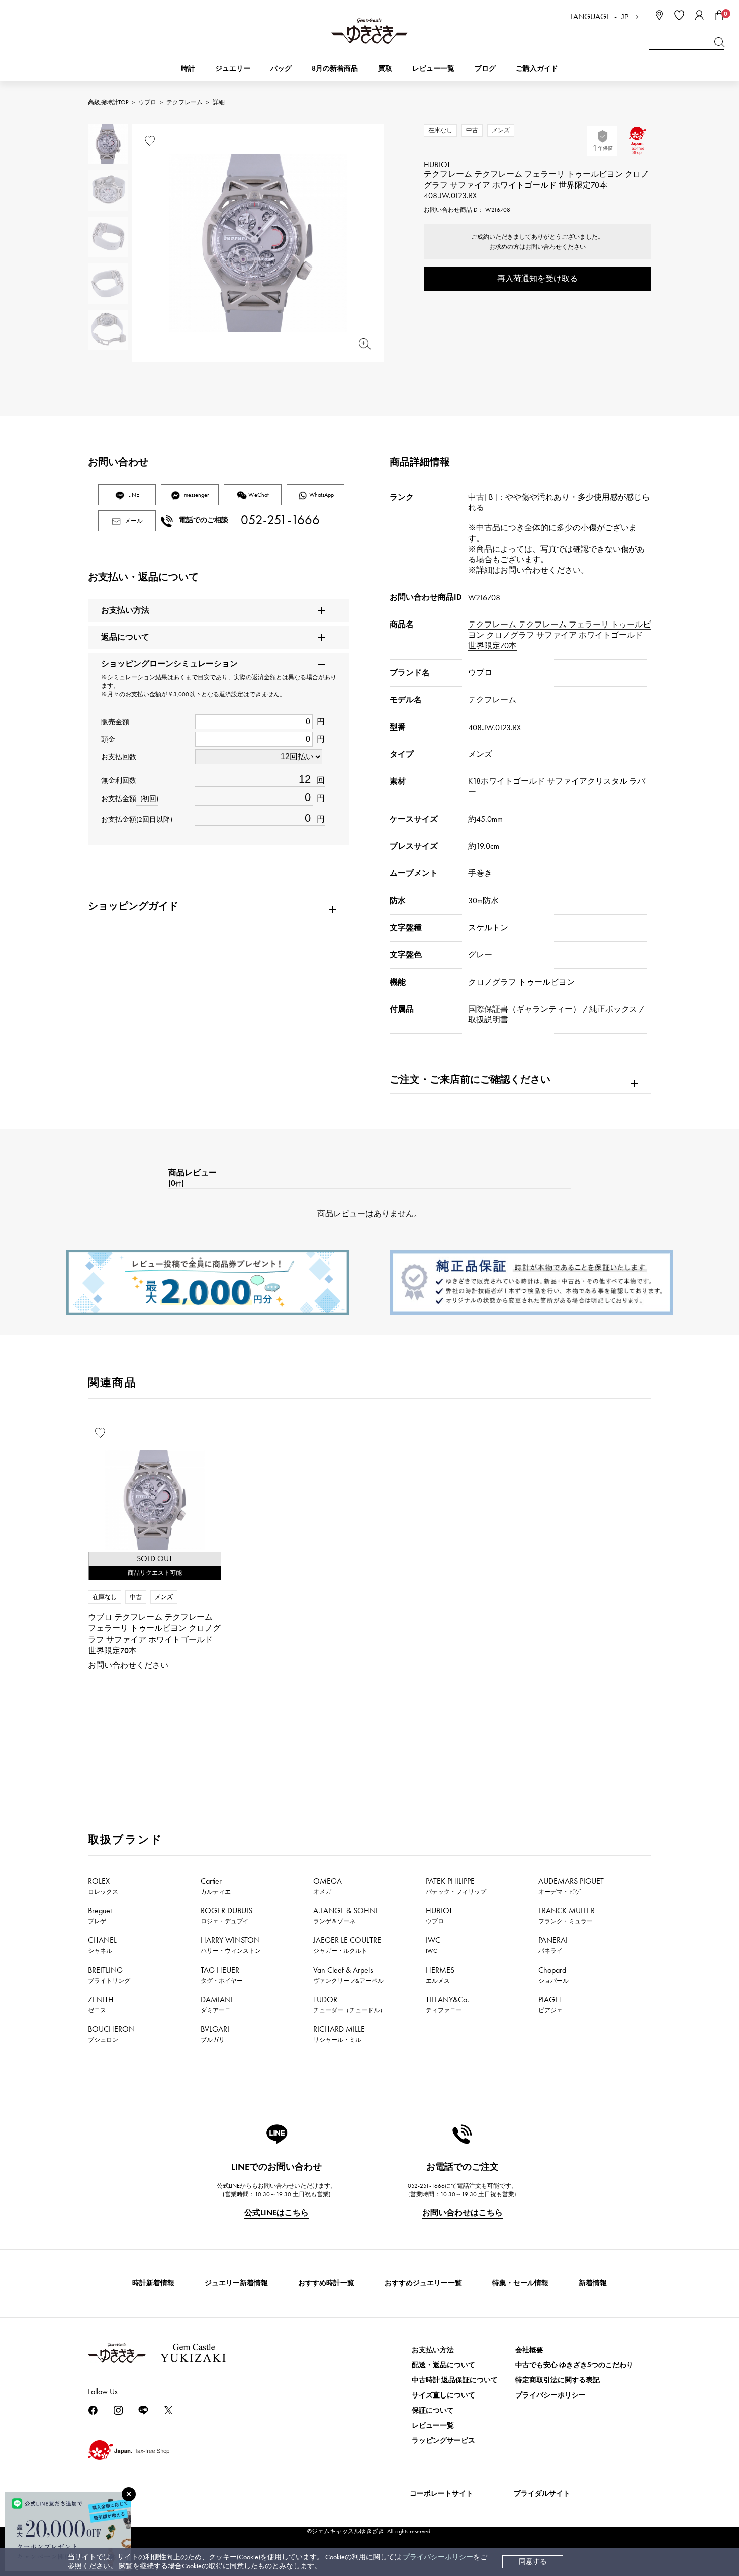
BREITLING (109, 1975)
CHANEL (102, 1945)
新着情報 (593, 2283)
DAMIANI (217, 2004)
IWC (433, 1945)
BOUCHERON (111, 2034)
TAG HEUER (222, 1975)
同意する (533, 2562)
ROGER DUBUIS (226, 1915)
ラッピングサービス (443, 2440)
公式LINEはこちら (276, 2213)
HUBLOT (439, 1915)
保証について (433, 2410)
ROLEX (103, 1886)
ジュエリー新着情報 (236, 2283)
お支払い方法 (433, 2350)
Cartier (216, 1886)
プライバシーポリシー (438, 2557)
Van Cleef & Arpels (348, 1975)
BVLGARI (215, 2034)
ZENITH (101, 2004)
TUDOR (349, 2004)
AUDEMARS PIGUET (571, 1886)
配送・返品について (443, 2365)
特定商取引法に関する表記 (558, 2380)
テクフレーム (184, 102)
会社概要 (529, 2350)
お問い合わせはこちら (463, 2213)
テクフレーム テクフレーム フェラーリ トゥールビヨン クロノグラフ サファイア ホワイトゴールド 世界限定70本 (560, 635)
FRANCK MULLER (567, 1915)
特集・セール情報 (520, 2283)
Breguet (100, 1915)
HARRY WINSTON (231, 1945)
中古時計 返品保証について (455, 2380)
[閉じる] (129, 2494)
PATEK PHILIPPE (456, 1886)
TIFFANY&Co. (447, 2004)
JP (625, 17)
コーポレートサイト (441, 2493)
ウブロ (147, 102)
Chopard (553, 1975)
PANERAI (553, 1945)
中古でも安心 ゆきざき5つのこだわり (574, 2365)
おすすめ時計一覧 (326, 2283)
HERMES (440, 1975)
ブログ (485, 69)
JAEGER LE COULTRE (347, 1945)
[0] (719, 15)
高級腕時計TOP (108, 102)
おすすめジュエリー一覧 (423, 2283)
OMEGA (328, 1886)
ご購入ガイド (537, 69)
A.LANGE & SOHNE (346, 1915)
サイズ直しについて (443, 2395)
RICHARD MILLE (339, 2034)
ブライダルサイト (542, 2493)
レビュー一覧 (433, 2425)
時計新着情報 (153, 2283)
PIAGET (550, 2004)
